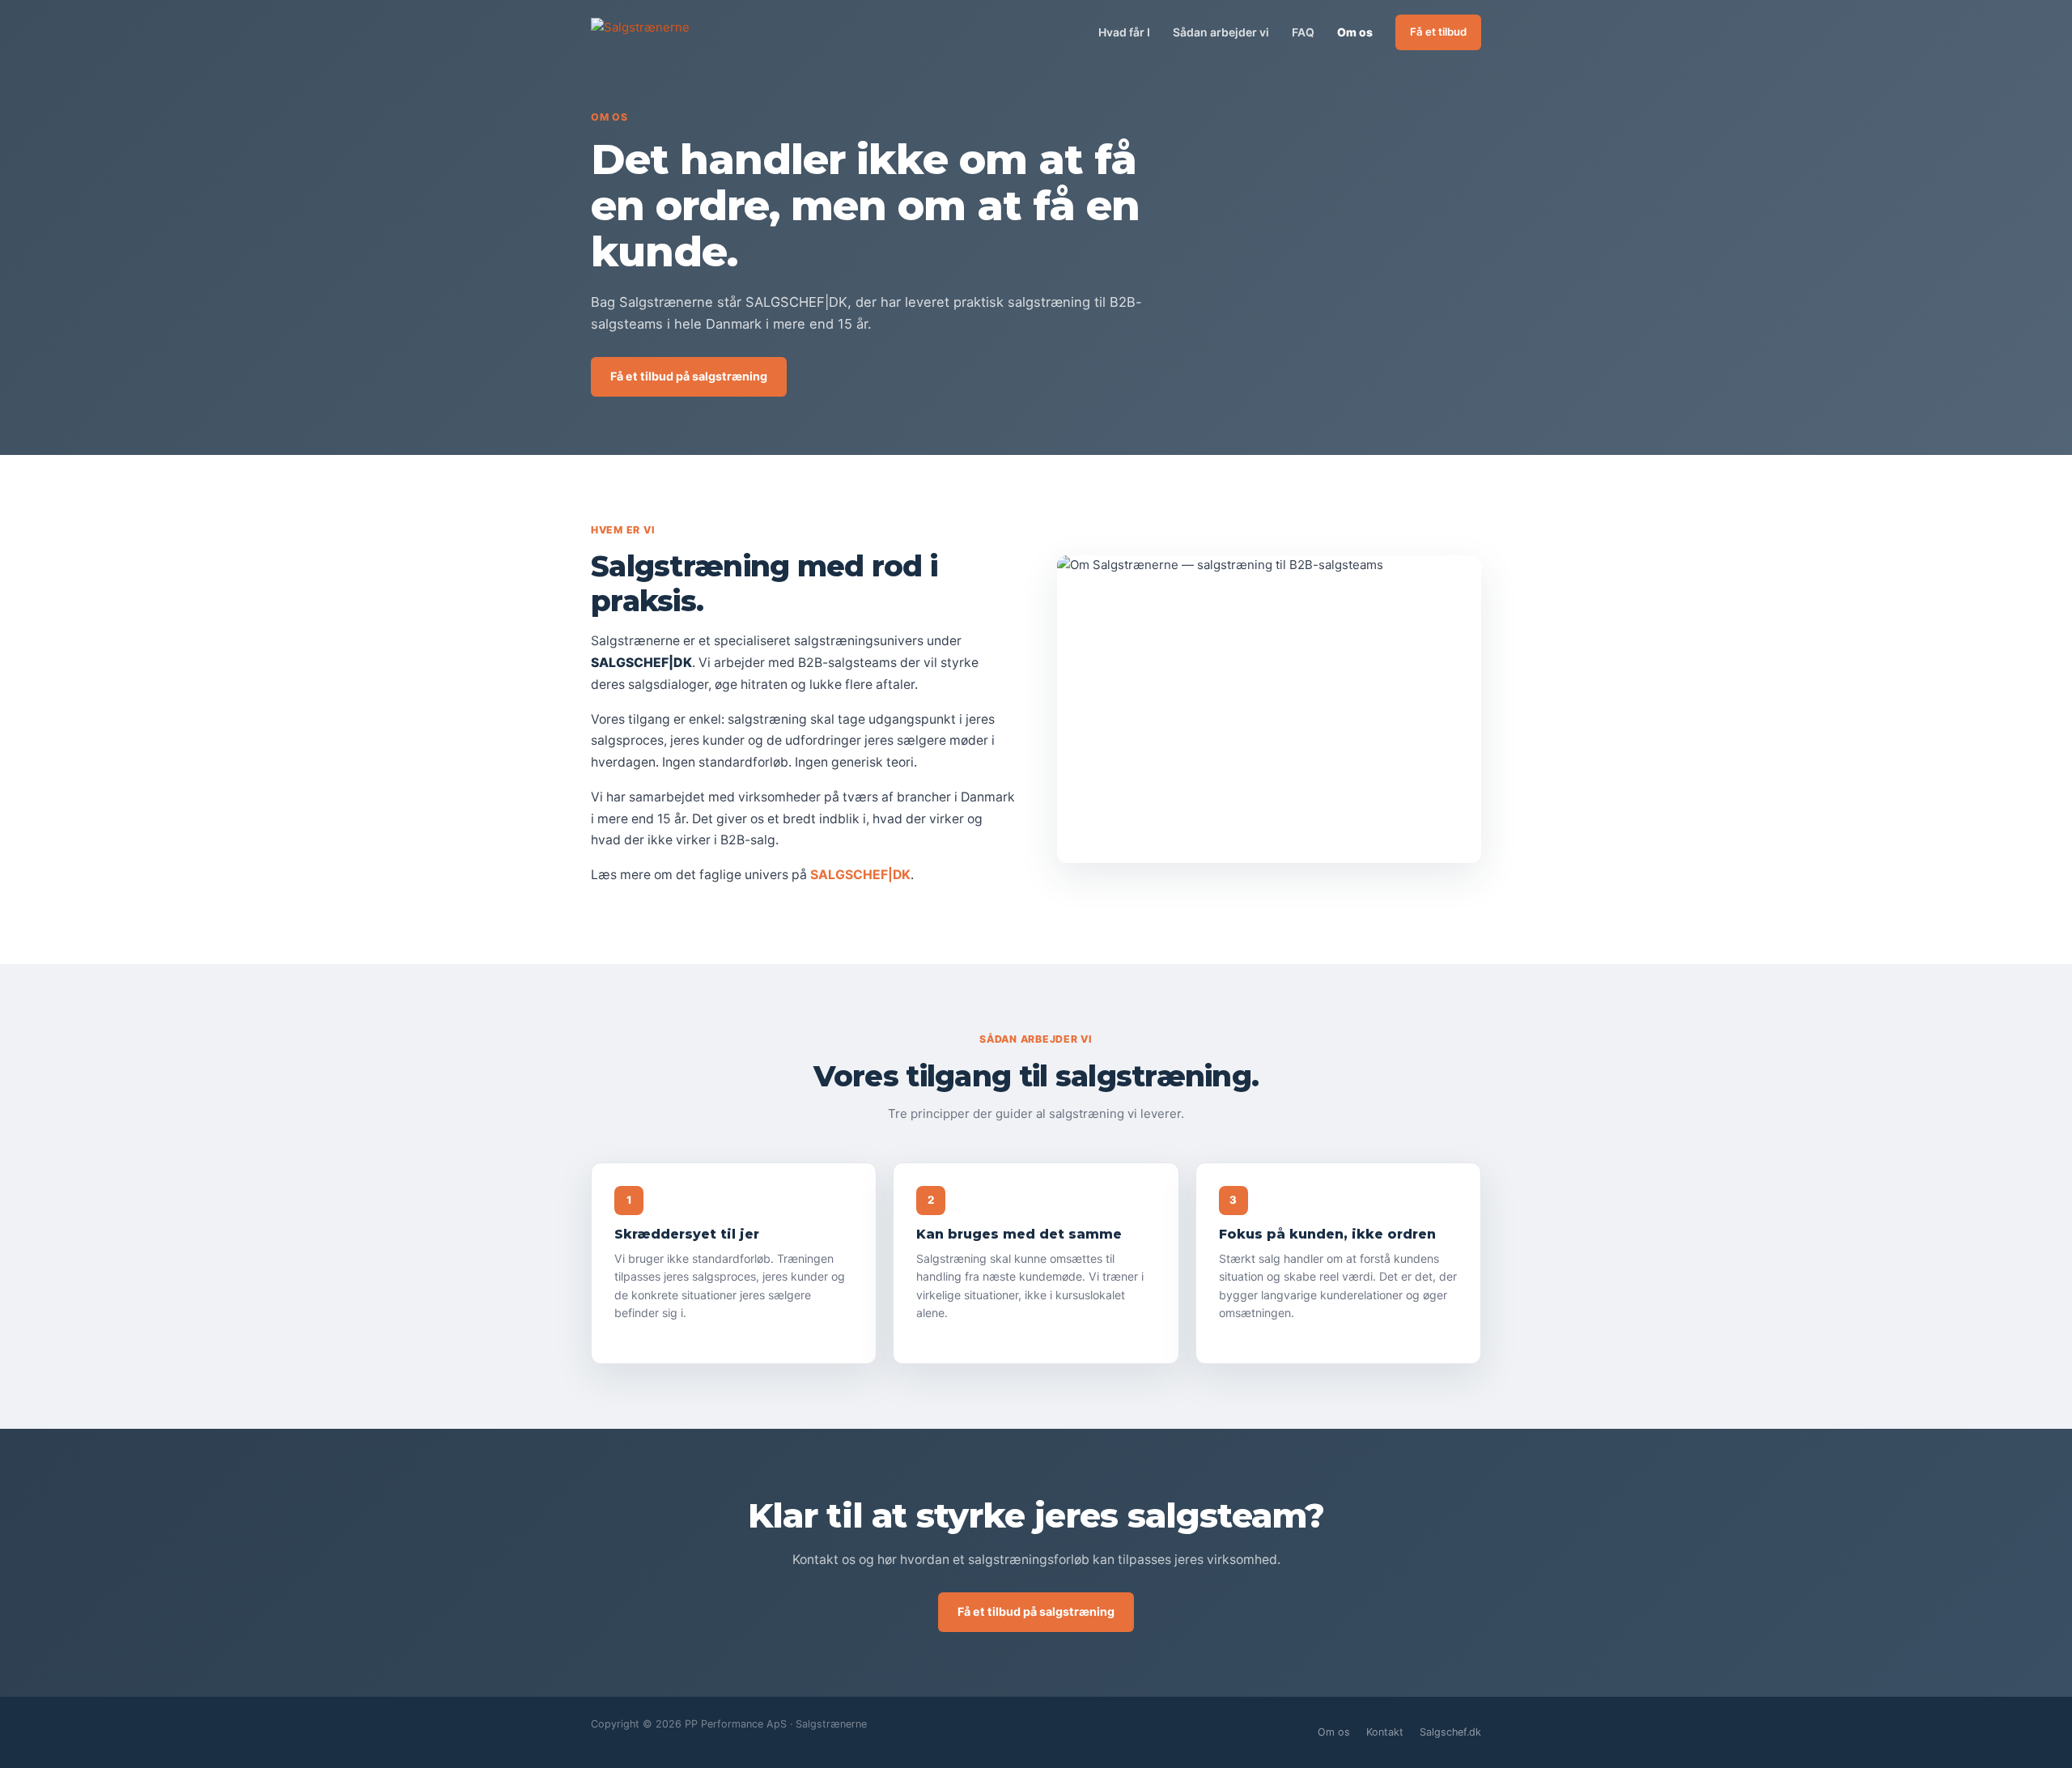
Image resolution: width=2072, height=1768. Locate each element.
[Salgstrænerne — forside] (664, 33)
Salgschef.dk (1450, 1732)
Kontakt (1385, 1732)
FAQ (1303, 32)
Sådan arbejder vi (1221, 32)
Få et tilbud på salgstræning (689, 376)
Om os (1355, 32)
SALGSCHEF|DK (860, 875)
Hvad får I (1124, 32)
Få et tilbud (1438, 32)
